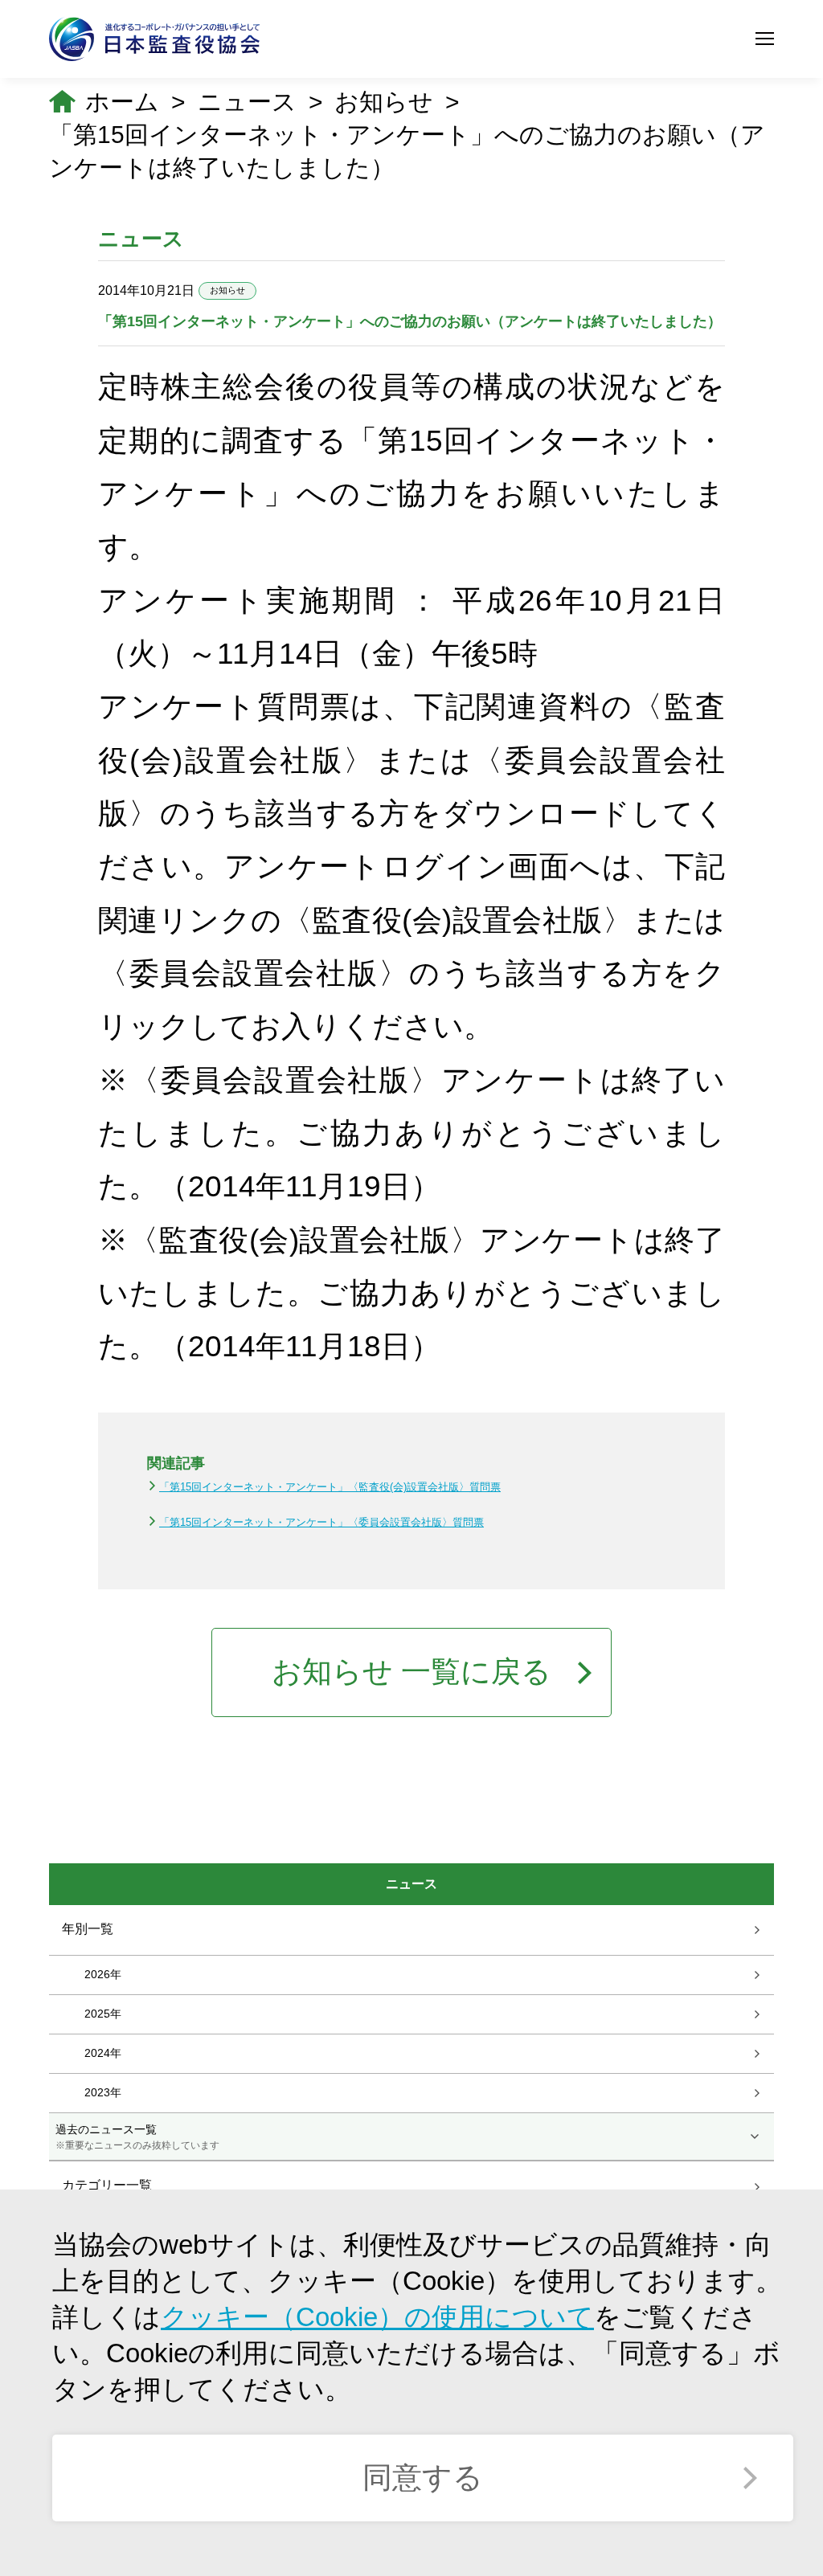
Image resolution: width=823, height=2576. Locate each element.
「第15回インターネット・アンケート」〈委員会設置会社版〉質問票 (321, 1522)
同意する (423, 2478)
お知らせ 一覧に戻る (411, 1672)
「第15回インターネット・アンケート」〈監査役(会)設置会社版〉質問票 (330, 1487)
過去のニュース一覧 (137, 2136)
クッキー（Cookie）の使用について (377, 2317)
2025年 (103, 2014)
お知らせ (384, 102)
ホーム (122, 102)
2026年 (103, 1974)
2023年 (103, 2092)
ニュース (247, 102)
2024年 (103, 2053)
